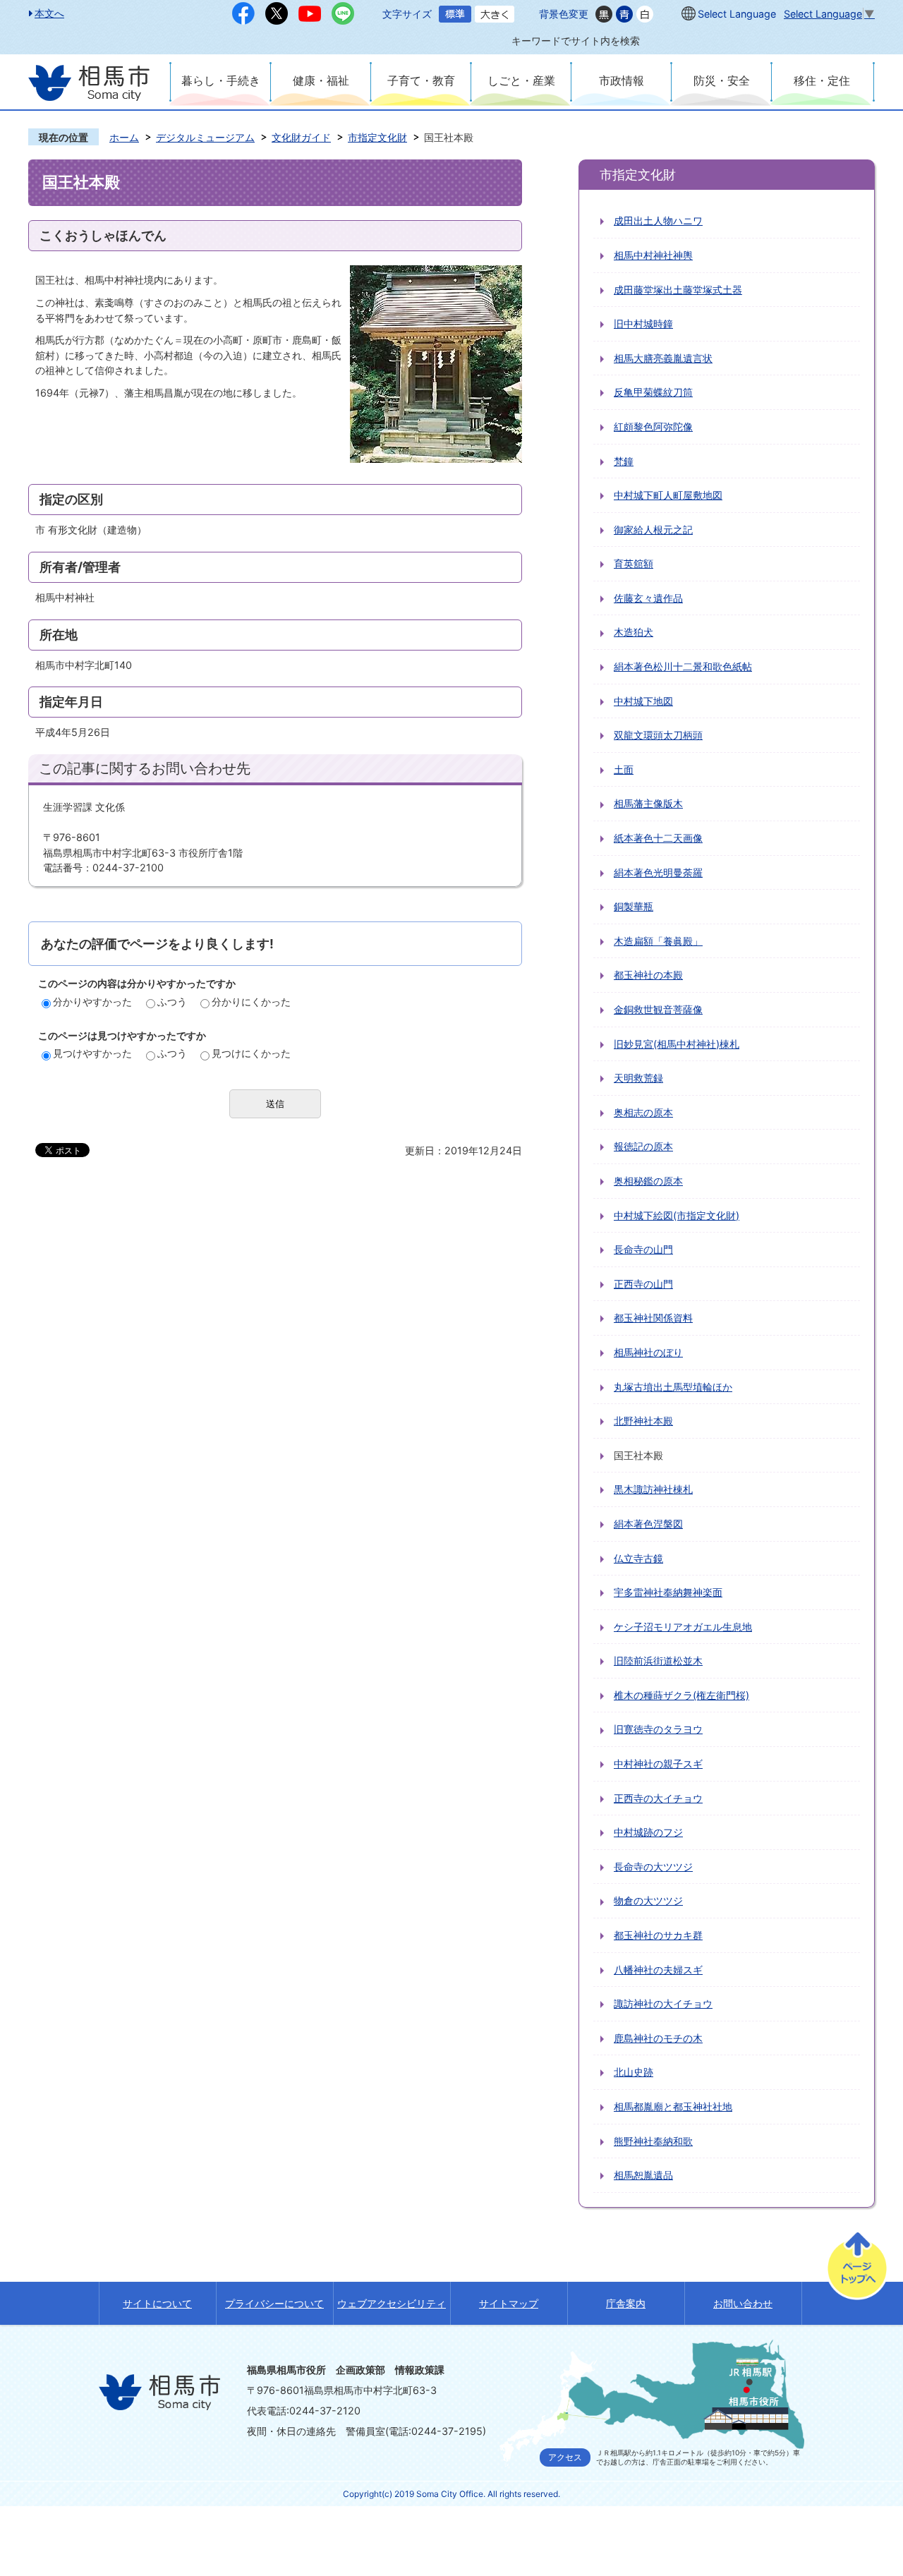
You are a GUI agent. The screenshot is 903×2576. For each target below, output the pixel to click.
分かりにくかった (251, 1002)
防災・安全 (722, 80)
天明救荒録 (638, 1078)
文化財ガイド (301, 137)
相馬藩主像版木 (648, 803)
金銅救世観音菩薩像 (658, 1009)
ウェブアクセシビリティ (392, 2303)
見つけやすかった (92, 1053)
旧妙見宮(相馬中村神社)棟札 (677, 1044)
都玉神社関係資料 (653, 1318)
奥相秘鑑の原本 (648, 1181)
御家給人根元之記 (653, 530)
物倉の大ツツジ (648, 1900)
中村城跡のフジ (648, 1832)
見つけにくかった (251, 1053)
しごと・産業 (521, 80)
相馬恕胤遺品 (643, 2175)
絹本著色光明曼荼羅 (658, 872)
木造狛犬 (634, 632)
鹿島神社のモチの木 (658, 2038)
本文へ (49, 13)
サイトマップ (509, 2303)
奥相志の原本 (643, 1112)
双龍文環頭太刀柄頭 (658, 735)
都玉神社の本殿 (648, 975)
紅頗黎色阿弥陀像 (653, 427)
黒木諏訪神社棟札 (653, 1489)
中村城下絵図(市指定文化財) (677, 1215)
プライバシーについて (274, 2303)
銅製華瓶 (634, 906)
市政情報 (622, 80)
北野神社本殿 (643, 1421)
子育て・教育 (421, 80)
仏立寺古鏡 (638, 1558)
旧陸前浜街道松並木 (658, 1661)
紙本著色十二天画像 (658, 838)
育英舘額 (634, 563)
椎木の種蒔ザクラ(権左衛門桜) (681, 1695)
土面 (624, 769)
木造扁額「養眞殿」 (658, 941)
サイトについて (157, 2303)
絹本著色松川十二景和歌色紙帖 (683, 666)
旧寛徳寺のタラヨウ (658, 1729)
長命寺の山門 (643, 1249)
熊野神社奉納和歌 (653, 2141)
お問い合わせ (743, 2303)
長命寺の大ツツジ (653, 1867)
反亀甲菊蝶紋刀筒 (653, 392)
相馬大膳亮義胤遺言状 (663, 358)
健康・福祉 (321, 80)
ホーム (124, 137)
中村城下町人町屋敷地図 (668, 495)
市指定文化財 (377, 137)
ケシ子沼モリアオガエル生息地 (683, 1627)
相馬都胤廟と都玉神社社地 (673, 2106)
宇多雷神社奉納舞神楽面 (668, 1592)
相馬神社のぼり (648, 1352)
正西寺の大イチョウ (658, 1798)
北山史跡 (634, 2072)
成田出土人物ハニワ (658, 220)
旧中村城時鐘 (643, 323)
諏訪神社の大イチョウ (663, 2003)
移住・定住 (822, 80)
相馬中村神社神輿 (653, 255)
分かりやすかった (92, 1002)
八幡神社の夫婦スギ (658, 1970)
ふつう (172, 1002)
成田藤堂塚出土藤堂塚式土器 (678, 290)
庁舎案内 (626, 2303)
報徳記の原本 (643, 1146)
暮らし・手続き (221, 80)
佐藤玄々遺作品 (648, 598)
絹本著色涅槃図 (648, 1524)
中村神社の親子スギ (658, 1764)
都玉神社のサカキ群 (658, 1935)
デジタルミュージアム (205, 137)
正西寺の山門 (643, 1284)
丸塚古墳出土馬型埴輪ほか (673, 1387)
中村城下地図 (643, 701)
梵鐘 (624, 461)
